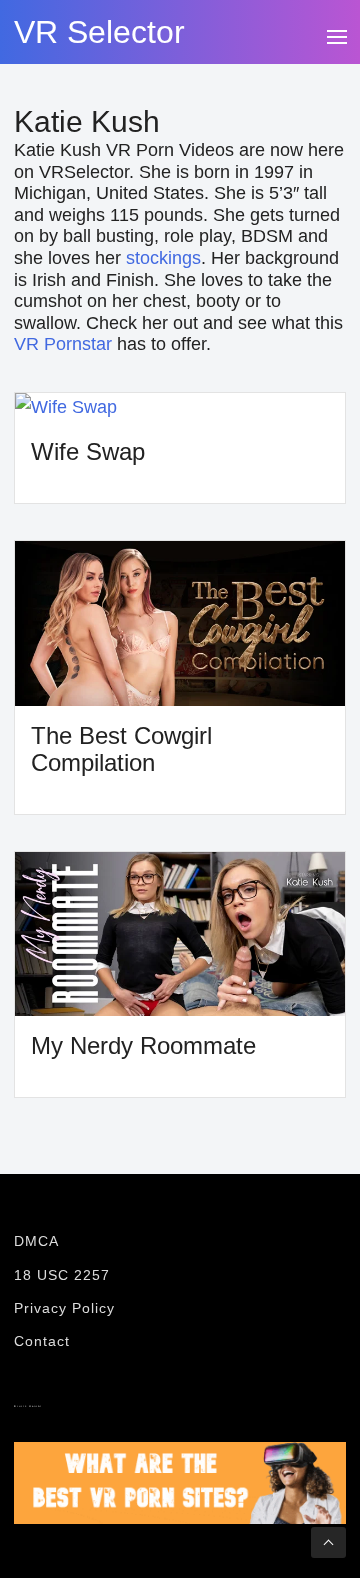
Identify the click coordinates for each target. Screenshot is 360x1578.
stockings (163, 258)
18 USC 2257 (62, 1275)
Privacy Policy (64, 1308)
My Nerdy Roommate (143, 1045)
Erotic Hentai (28, 1406)
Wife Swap (88, 451)
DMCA (36, 1241)
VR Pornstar (63, 344)
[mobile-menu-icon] (336, 34)
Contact (42, 1341)
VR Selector (99, 32)
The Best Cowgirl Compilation (121, 749)
